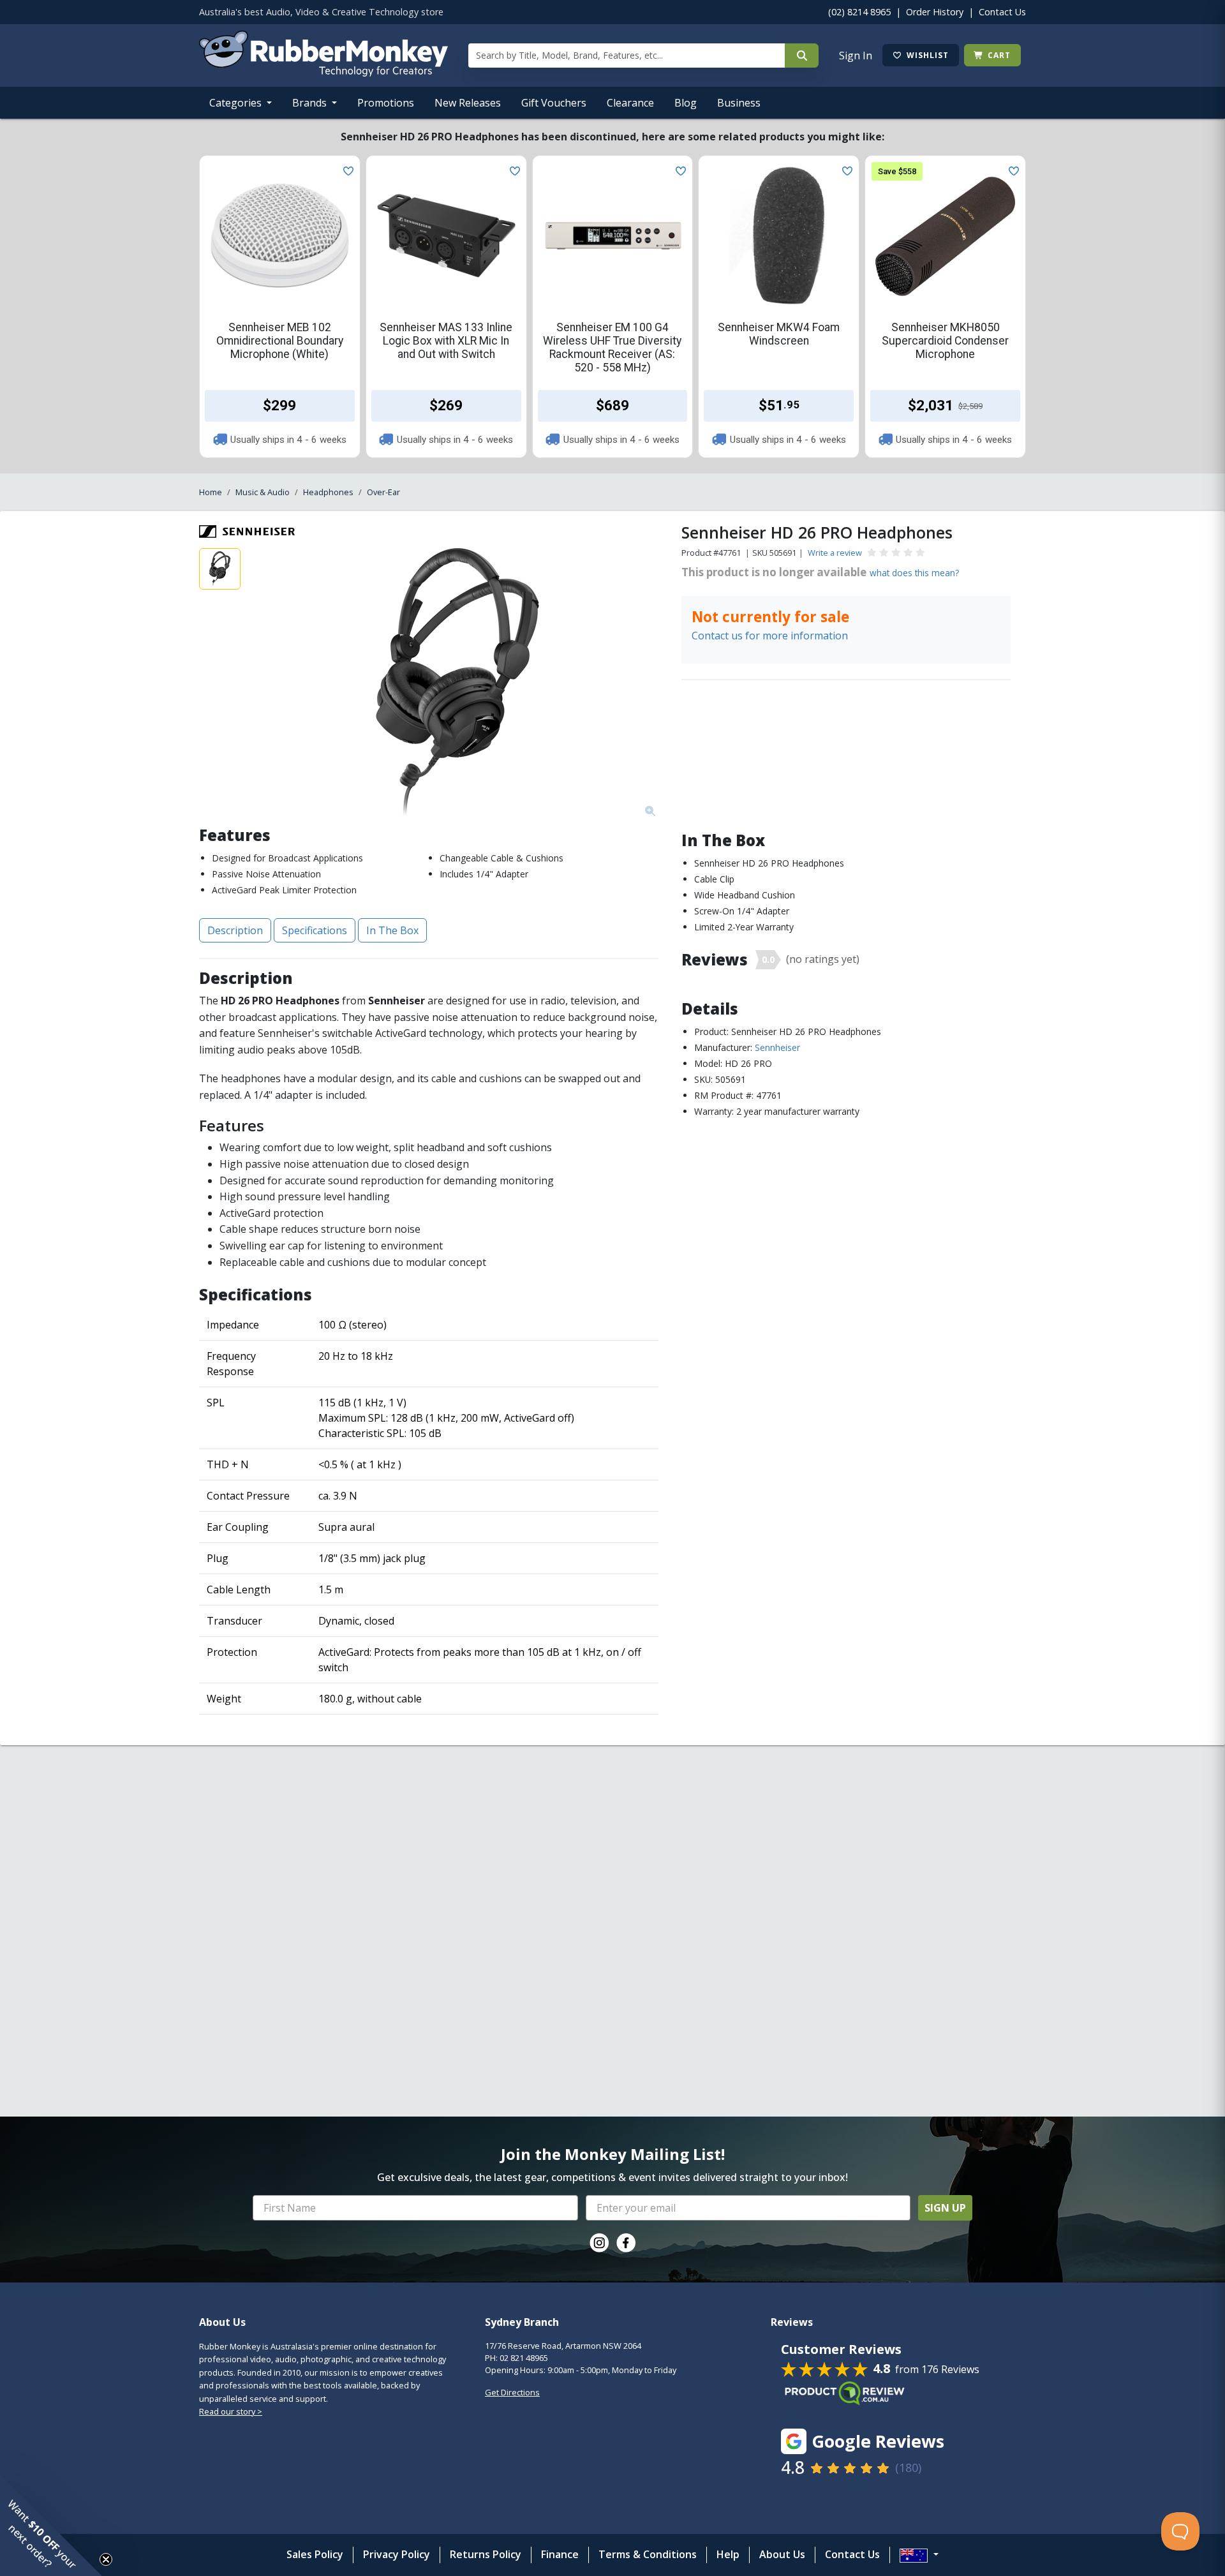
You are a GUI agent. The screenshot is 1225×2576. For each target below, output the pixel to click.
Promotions (386, 103)
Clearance (630, 103)
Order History (935, 12)
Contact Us (1002, 12)
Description (235, 930)
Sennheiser (777, 1047)
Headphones (328, 492)
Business (739, 103)
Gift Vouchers (554, 103)
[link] (599, 2243)
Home (211, 492)
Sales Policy (315, 2554)
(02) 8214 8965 (859, 12)
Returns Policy (486, 2554)
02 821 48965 (524, 2358)
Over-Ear (383, 492)
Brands (311, 103)
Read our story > (231, 2411)
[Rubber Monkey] (323, 73)
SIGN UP (945, 2208)
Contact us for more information (770, 636)
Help (728, 2554)
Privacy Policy (397, 2554)
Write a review (835, 553)
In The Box (392, 930)
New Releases (468, 103)
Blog (686, 103)
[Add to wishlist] (346, 170)
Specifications (315, 930)
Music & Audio (263, 492)
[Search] (802, 56)
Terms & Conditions (648, 2554)
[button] (51, 2525)
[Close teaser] (106, 2559)
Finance (560, 2554)
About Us (782, 2554)
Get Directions (512, 2392)
